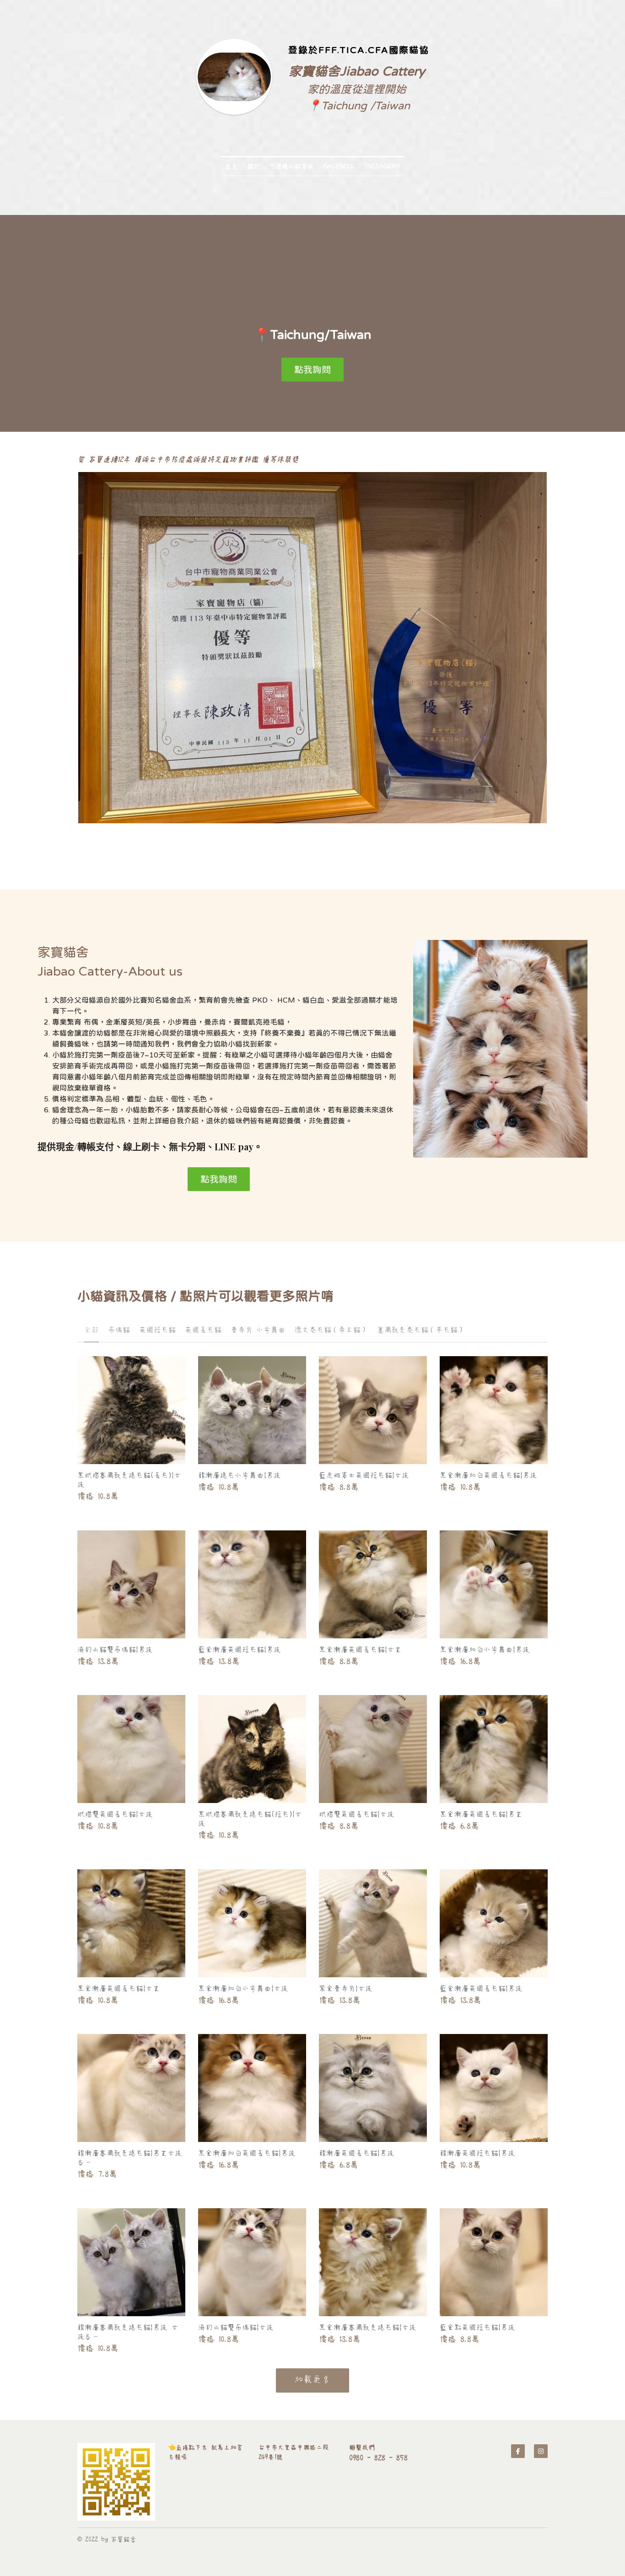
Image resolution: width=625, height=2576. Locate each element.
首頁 (232, 166)
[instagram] (541, 2451)
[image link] (116, 2482)
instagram (382, 166)
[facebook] (518, 2451)
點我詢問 (312, 369)
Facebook (339, 166)
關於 (253, 166)
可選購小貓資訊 (291, 166)
